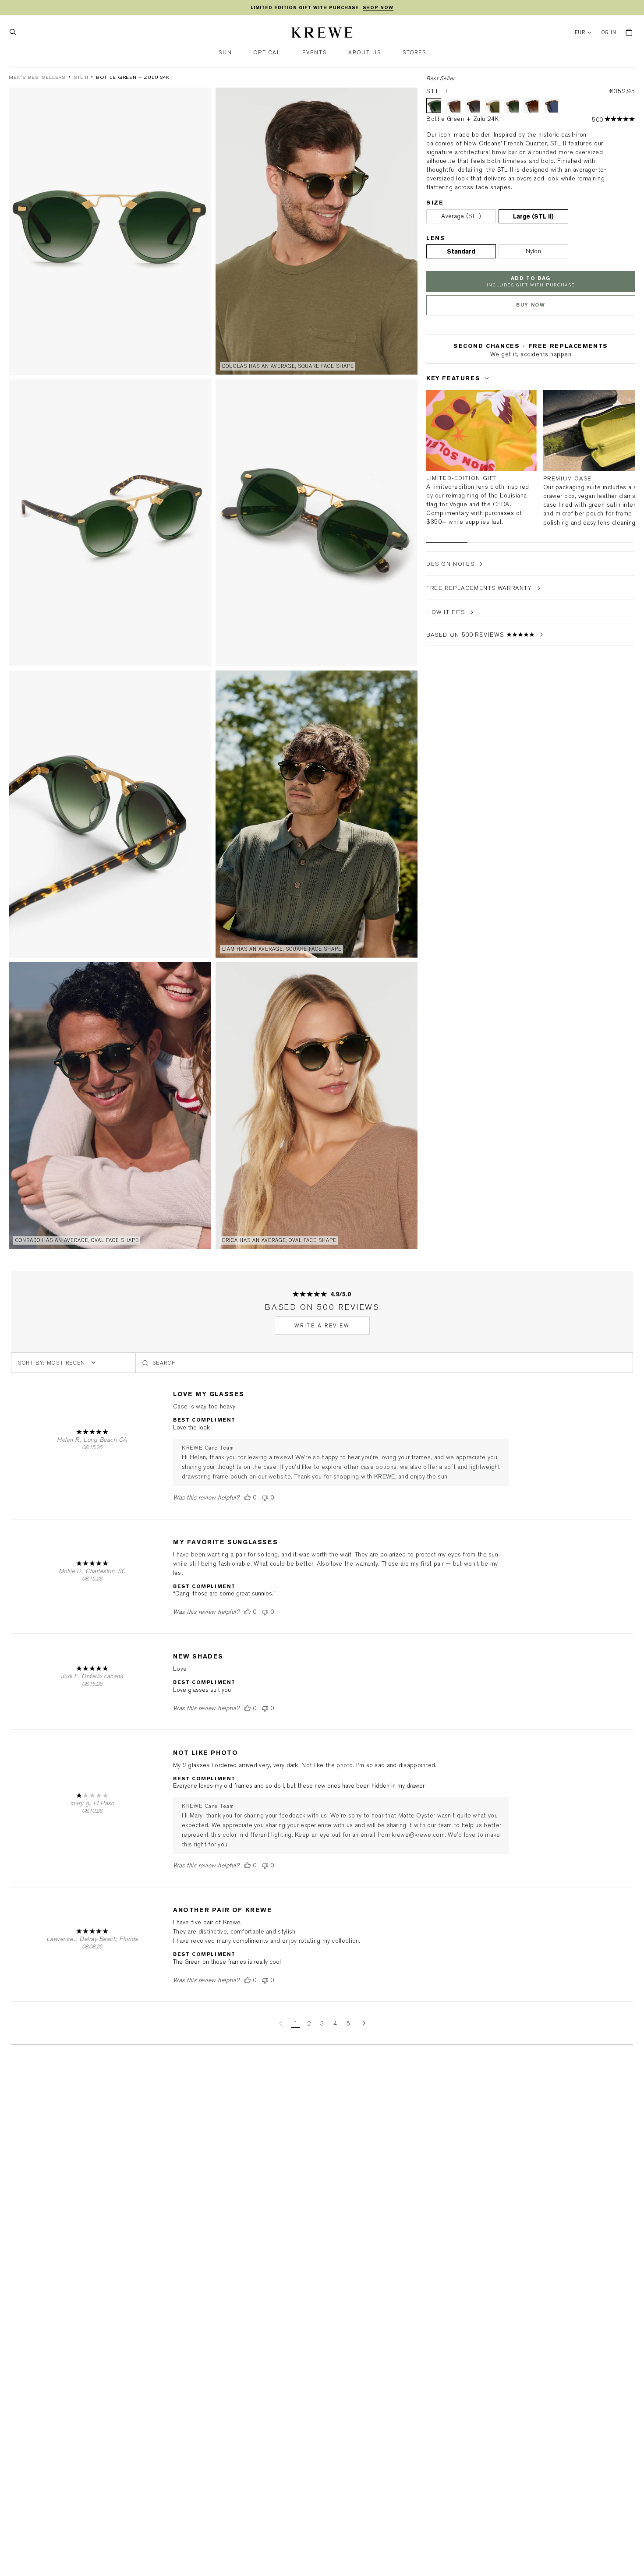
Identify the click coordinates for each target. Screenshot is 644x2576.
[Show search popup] (15, 32)
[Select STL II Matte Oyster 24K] (453, 106)
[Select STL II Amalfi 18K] (512, 106)
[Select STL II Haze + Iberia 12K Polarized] (492, 106)
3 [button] (322, 2024)
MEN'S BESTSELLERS (37, 77)
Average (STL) (461, 216)
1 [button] (296, 2024)
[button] (225, 53)
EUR (580, 33)
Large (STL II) (533, 216)
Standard (461, 251)
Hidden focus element (429, 362)
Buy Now (531, 305)
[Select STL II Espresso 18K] (473, 106)
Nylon (534, 251)
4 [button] (335, 2024)
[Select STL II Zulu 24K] (531, 106)
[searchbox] (384, 1363)
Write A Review (322, 1326)
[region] (322, 8)
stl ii (81, 77)
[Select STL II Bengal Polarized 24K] (551, 106)
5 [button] (348, 2024)
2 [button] (309, 2024)
